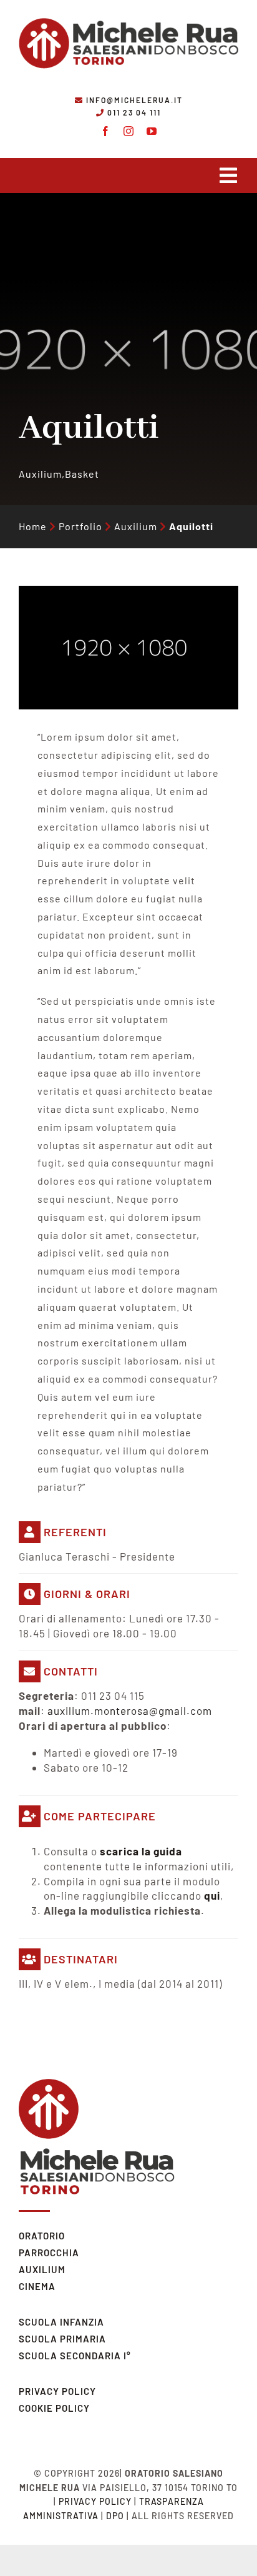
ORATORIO (42, 2236)
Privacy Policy (95, 2501)
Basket (82, 474)
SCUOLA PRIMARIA (62, 2339)
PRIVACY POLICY (57, 2391)
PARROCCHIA (49, 2253)
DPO (115, 2516)
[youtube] (152, 131)
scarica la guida (141, 1851)
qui (212, 1895)
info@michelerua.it (134, 100)
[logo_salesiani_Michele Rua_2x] (128, 14)
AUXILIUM (42, 2269)
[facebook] (106, 131)
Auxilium (40, 474)
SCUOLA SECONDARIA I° (75, 2356)
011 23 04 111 (134, 112)
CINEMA (37, 2286)
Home (33, 526)
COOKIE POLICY (54, 2408)
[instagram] (129, 131)
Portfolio (80, 526)
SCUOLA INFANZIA (61, 2322)
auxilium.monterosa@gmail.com (130, 1710)
